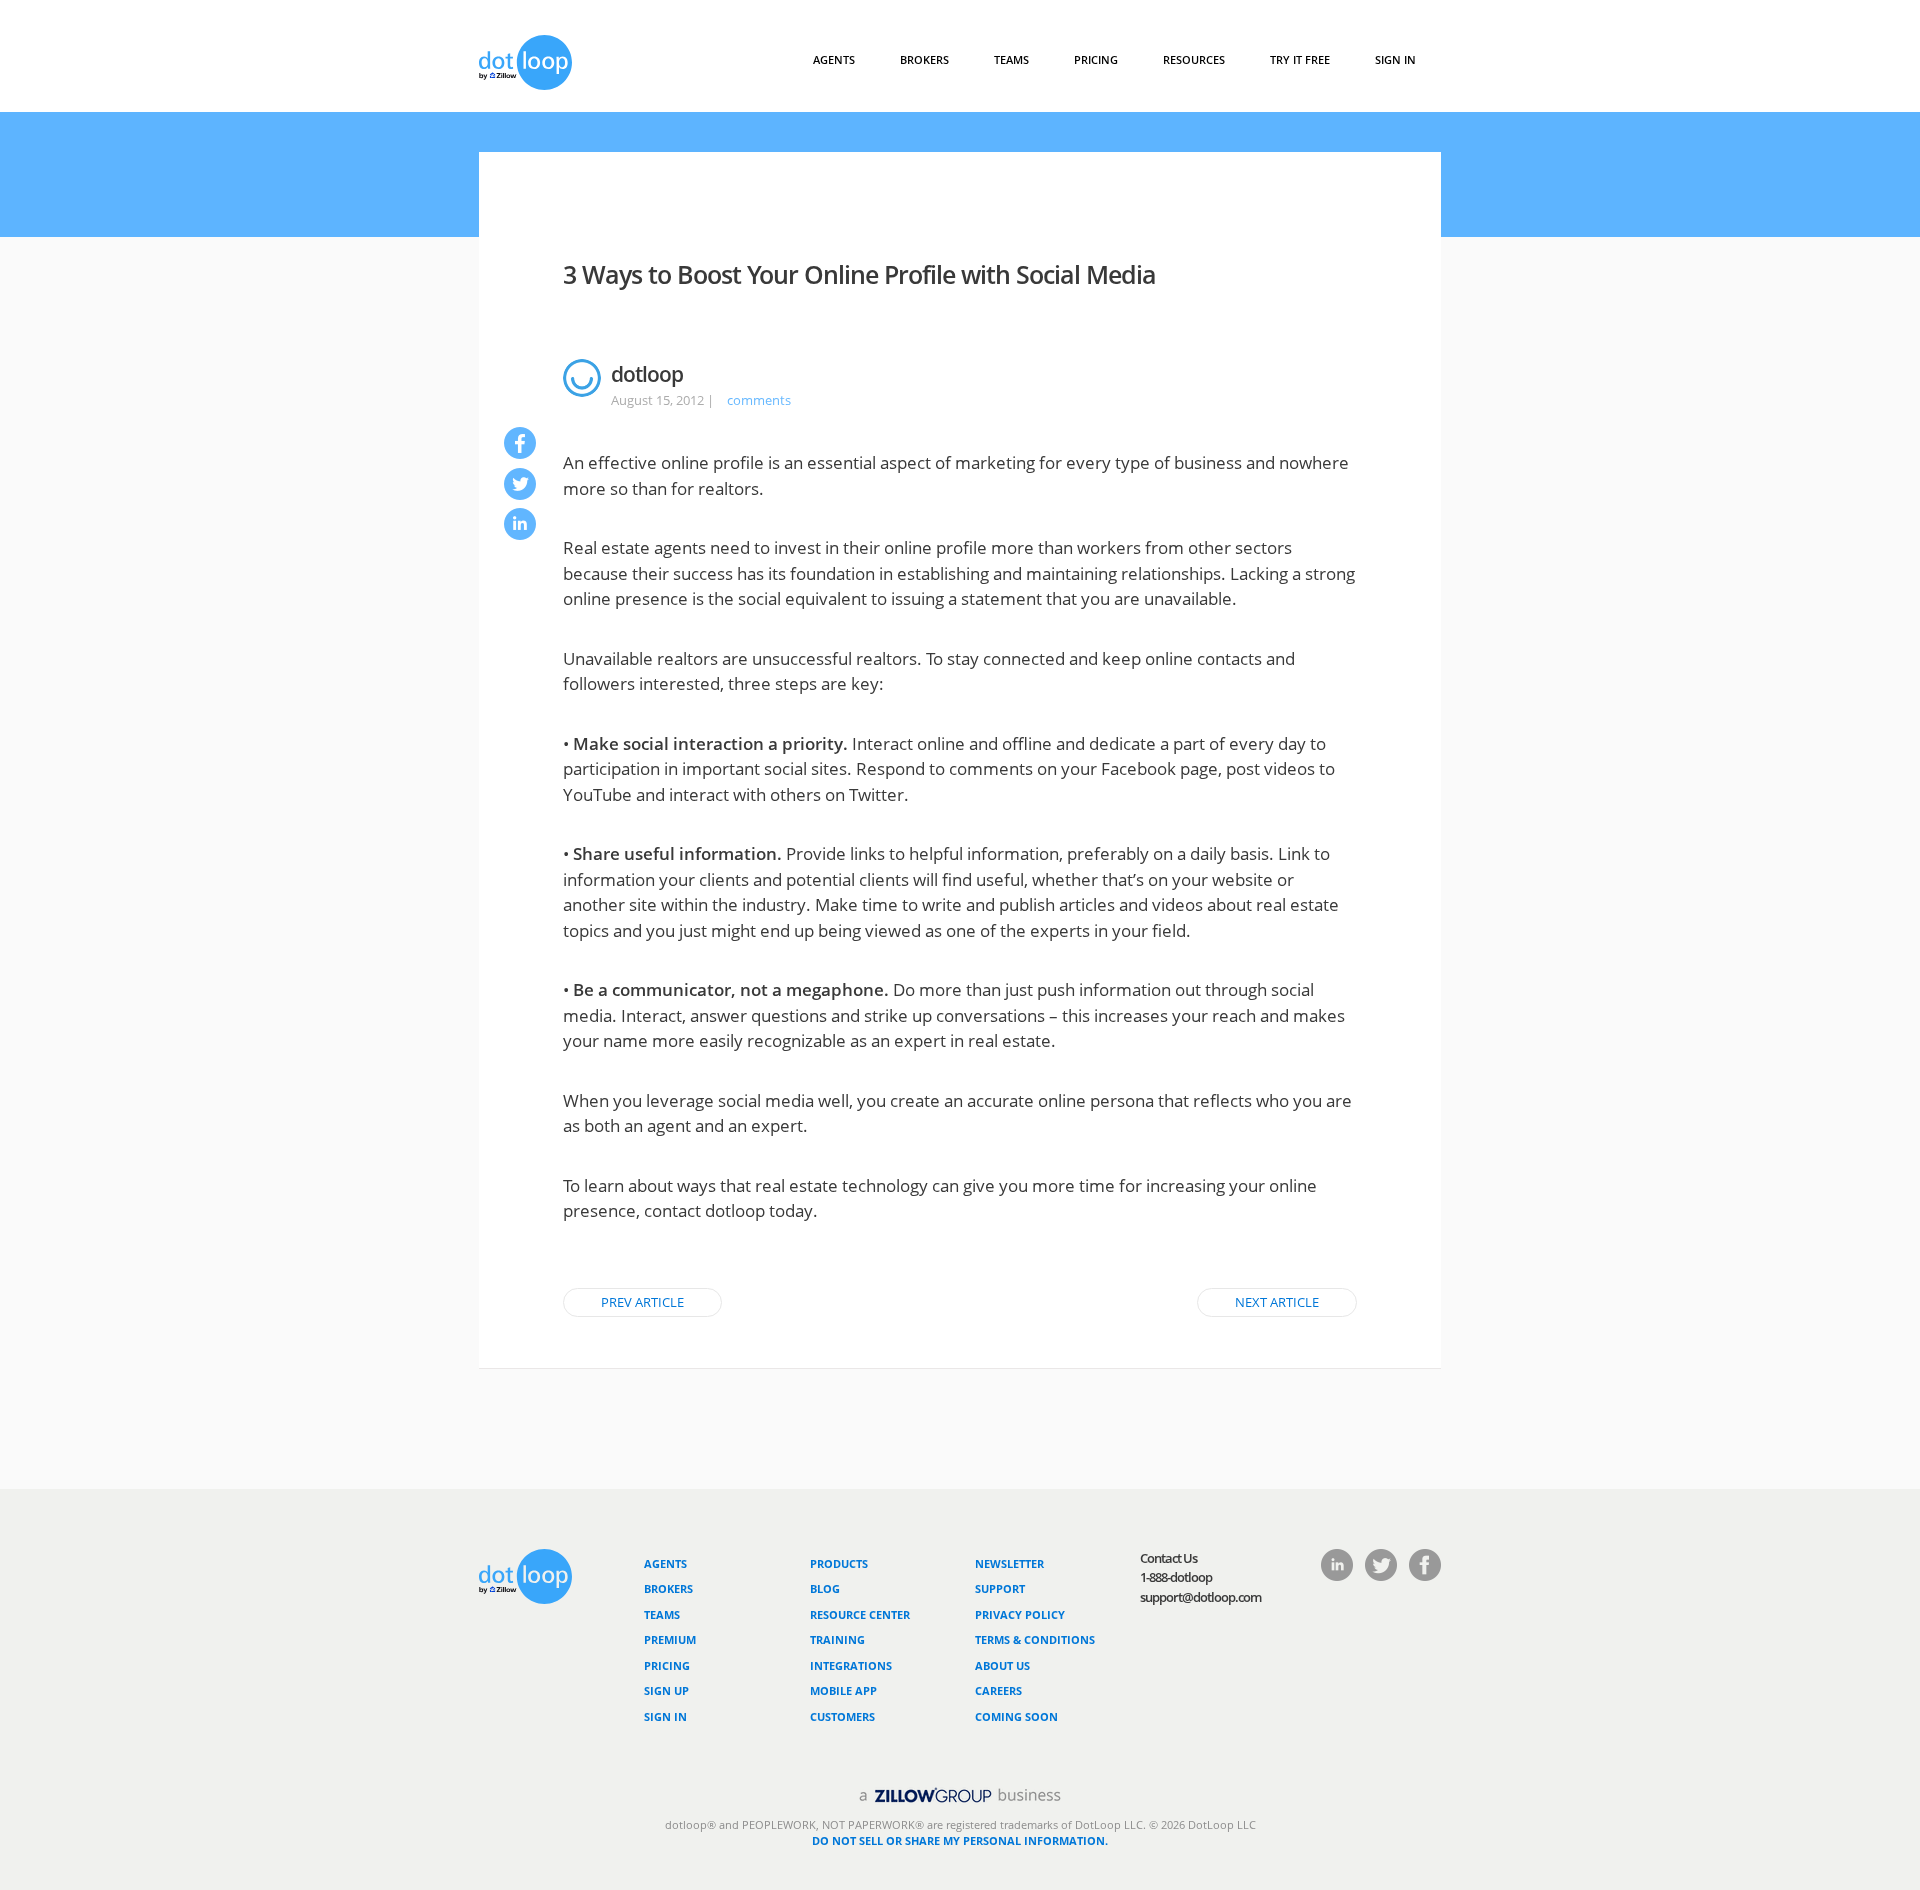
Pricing (1096, 59)
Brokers (668, 1588)
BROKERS (924, 59)
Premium (670, 1639)
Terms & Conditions (1035, 1639)
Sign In (1395, 59)
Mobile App (843, 1690)
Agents (834, 59)
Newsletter (1009, 1563)
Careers (998, 1690)
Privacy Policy (1020, 1614)
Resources (1194, 59)
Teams (1011, 59)
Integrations (851, 1665)
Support (1000, 1588)
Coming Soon (1016, 1716)
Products (839, 1563)
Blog (825, 1588)
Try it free (1300, 59)
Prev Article (642, 1302)
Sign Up (666, 1690)
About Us (1002, 1665)
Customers (842, 1716)
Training (837, 1639)
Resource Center (860, 1614)
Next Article (1277, 1302)
